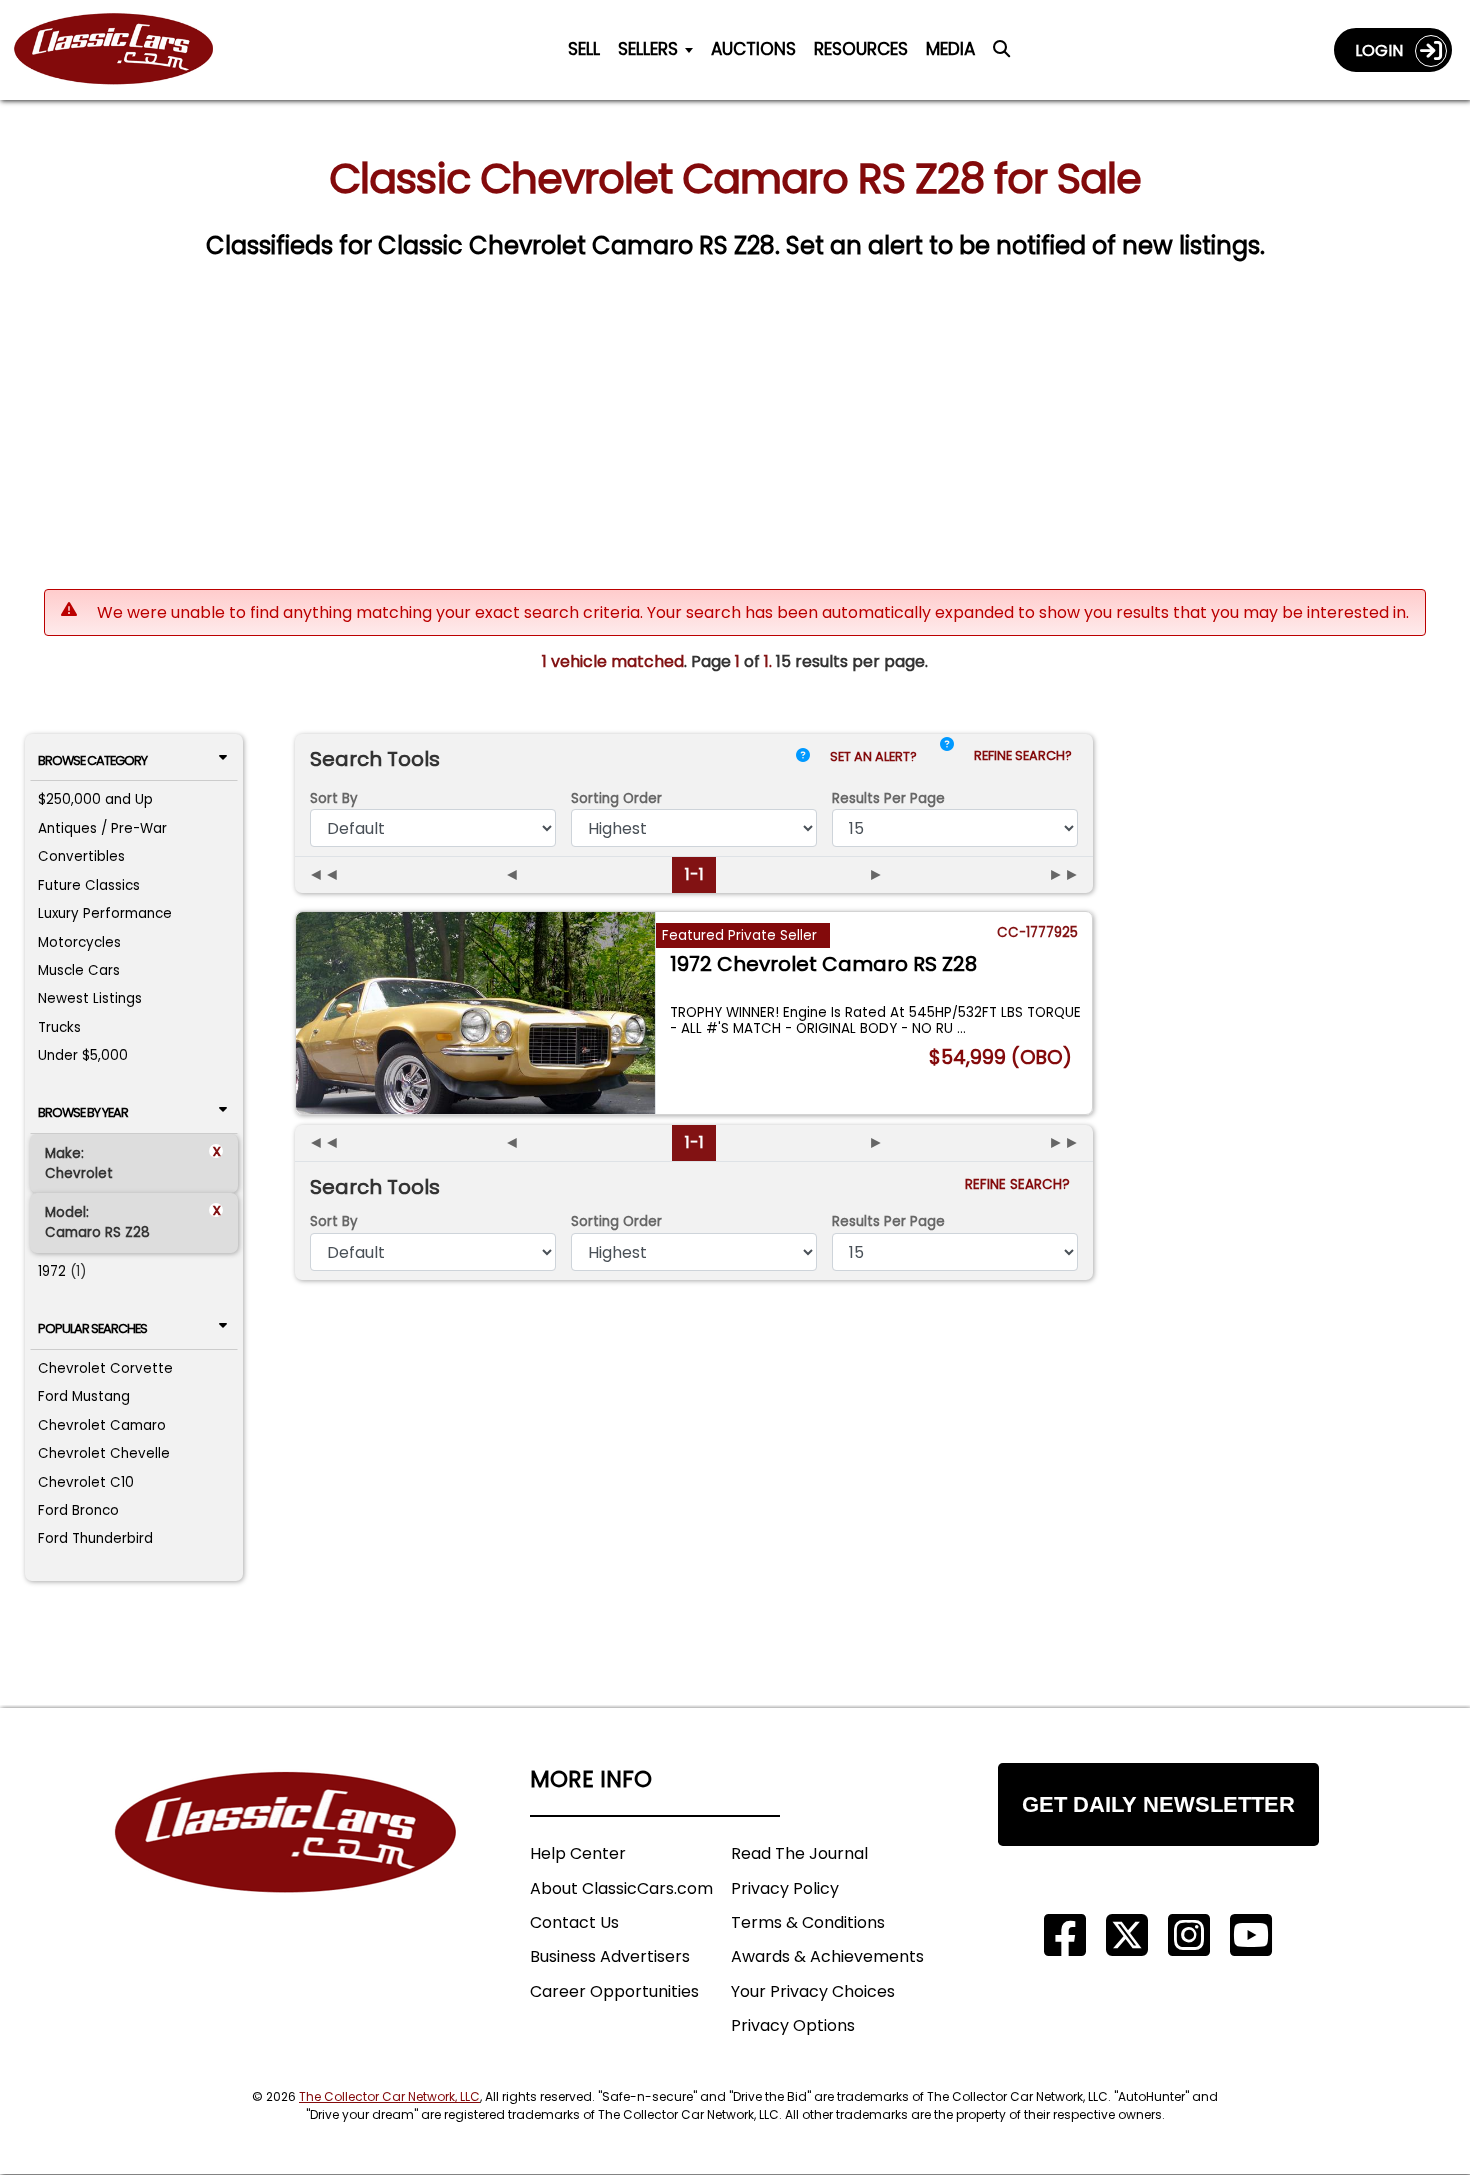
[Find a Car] (1001, 54)
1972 (52, 1271)
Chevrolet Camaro (102, 1425)
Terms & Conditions (808, 1922)
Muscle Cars (79, 970)
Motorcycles (79, 942)
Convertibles (81, 856)
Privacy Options (793, 2025)
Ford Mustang (84, 1396)
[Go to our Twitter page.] (1127, 1935)
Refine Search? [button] (1026, 755)
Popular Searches (92, 1328)
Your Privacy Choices (813, 1991)
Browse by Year (83, 1112)
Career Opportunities (614, 1991)
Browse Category (92, 760)
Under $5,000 (83, 1055)
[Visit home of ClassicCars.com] (286, 1862)
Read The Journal (799, 1853)
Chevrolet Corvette (105, 1368)
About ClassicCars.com (621, 1888)
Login (1385, 50)
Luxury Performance (105, 913)
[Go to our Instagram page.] (1189, 1935)
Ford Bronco (78, 1510)
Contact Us (574, 1922)
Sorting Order (616, 798)
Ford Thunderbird (95, 1538)
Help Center (578, 1853)
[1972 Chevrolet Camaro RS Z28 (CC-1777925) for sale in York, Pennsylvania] (475, 1013)
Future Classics (89, 885)
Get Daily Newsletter (1158, 1804)
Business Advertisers (610, 1956)
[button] (947, 761)
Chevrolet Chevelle (104, 1453)
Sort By (334, 798)
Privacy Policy (785, 1888)
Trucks (59, 1027)
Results (888, 798)
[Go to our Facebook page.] (1065, 1935)
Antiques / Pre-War (102, 828)
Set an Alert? (875, 756)
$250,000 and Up (95, 799)
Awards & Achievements (827, 1956)
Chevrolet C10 (86, 1482)
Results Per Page (888, 1221)
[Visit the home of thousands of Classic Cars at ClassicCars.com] (126, 49)
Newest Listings (90, 998)
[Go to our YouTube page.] (1251, 1935)
